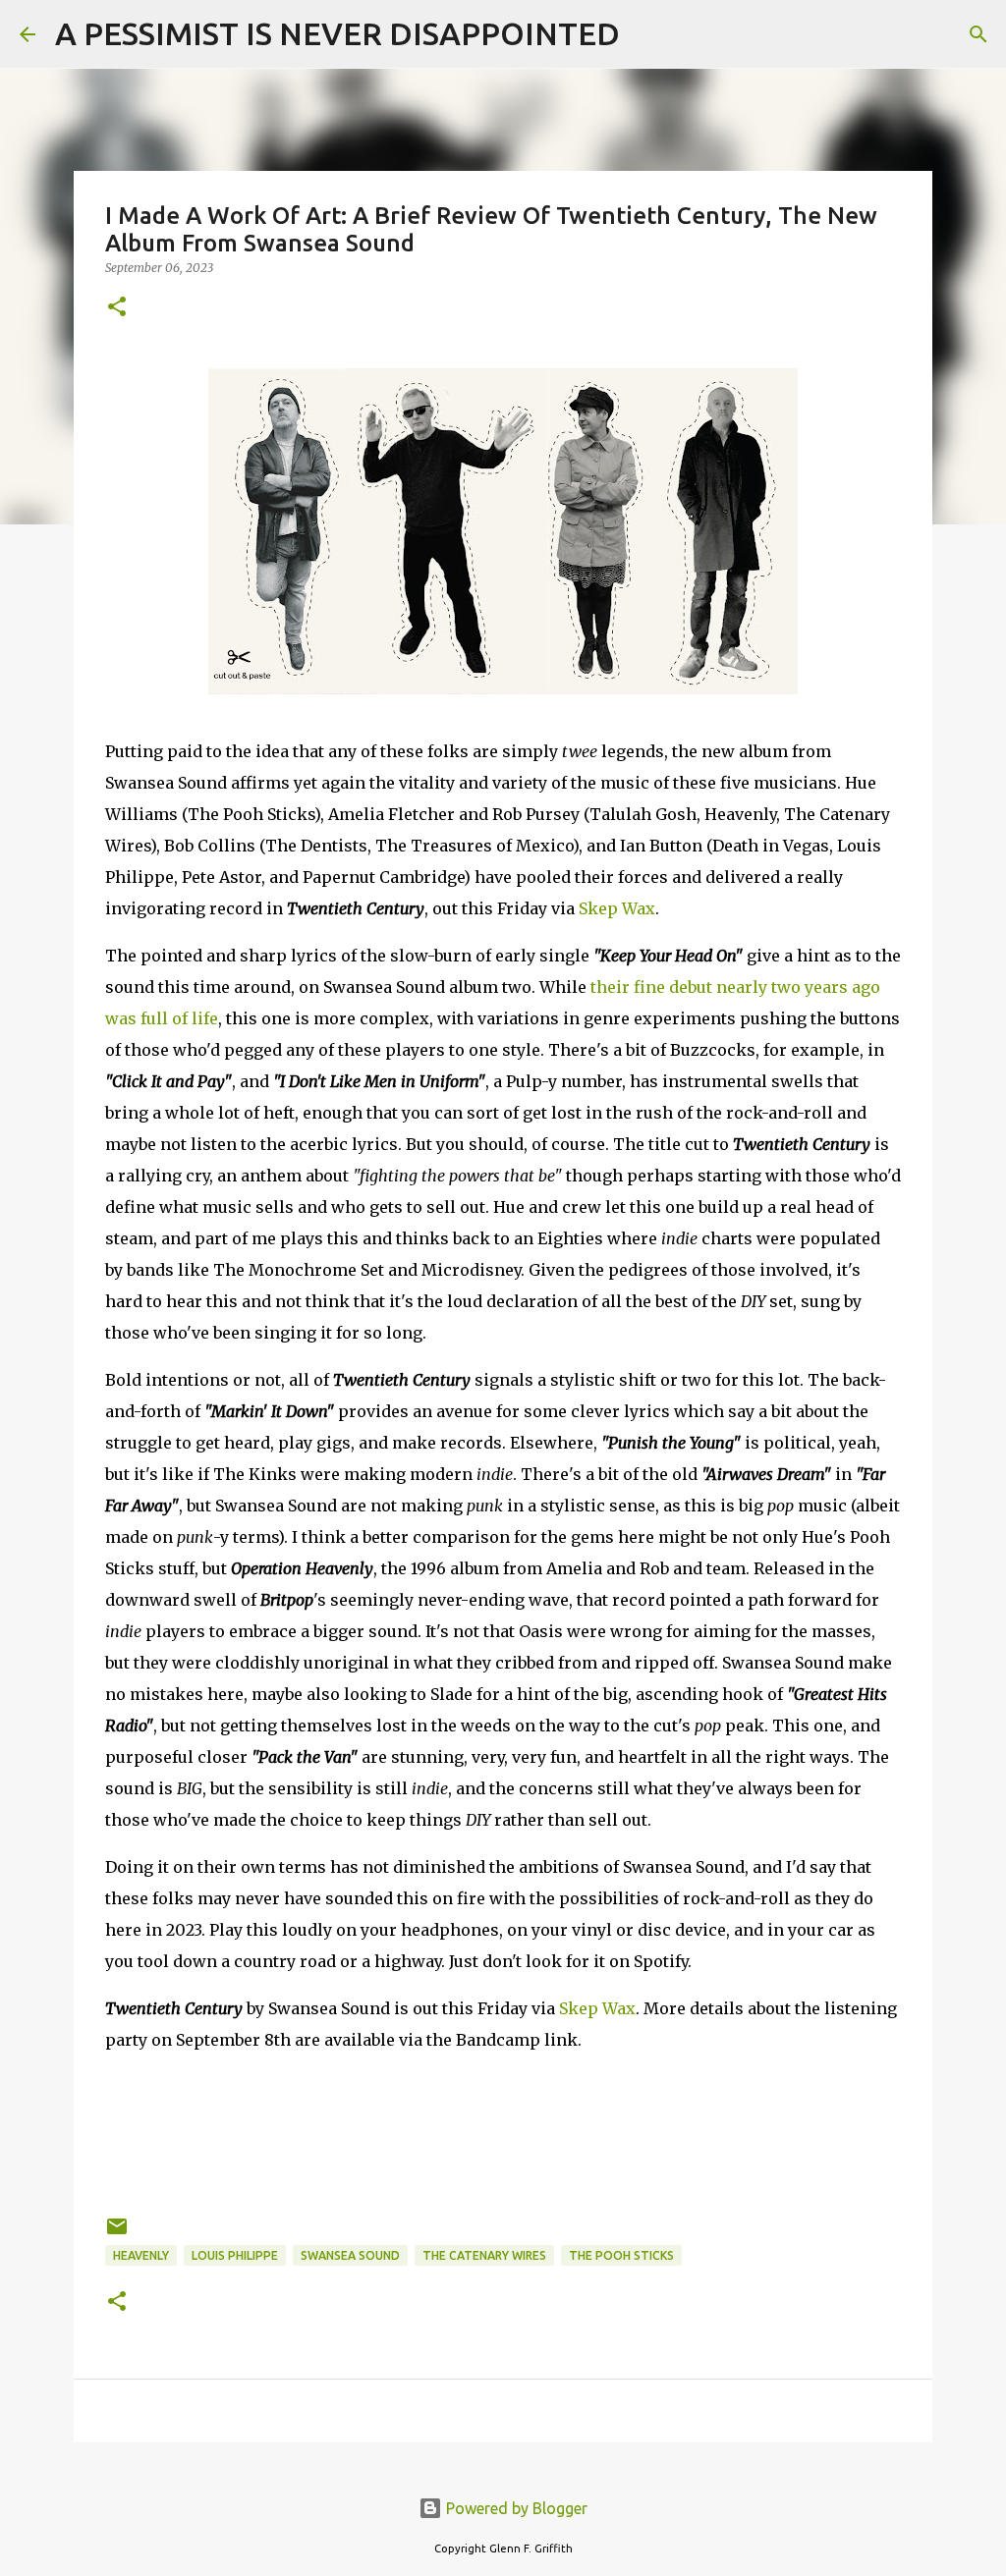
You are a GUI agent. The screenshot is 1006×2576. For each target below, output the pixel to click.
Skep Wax (617, 908)
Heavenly (141, 2255)
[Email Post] (117, 2234)
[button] (117, 308)
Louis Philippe (235, 2255)
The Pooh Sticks (621, 2255)
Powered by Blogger (515, 2508)
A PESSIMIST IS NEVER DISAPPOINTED (337, 33)
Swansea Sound (350, 2255)
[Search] (647, 34)
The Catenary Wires (484, 2255)
